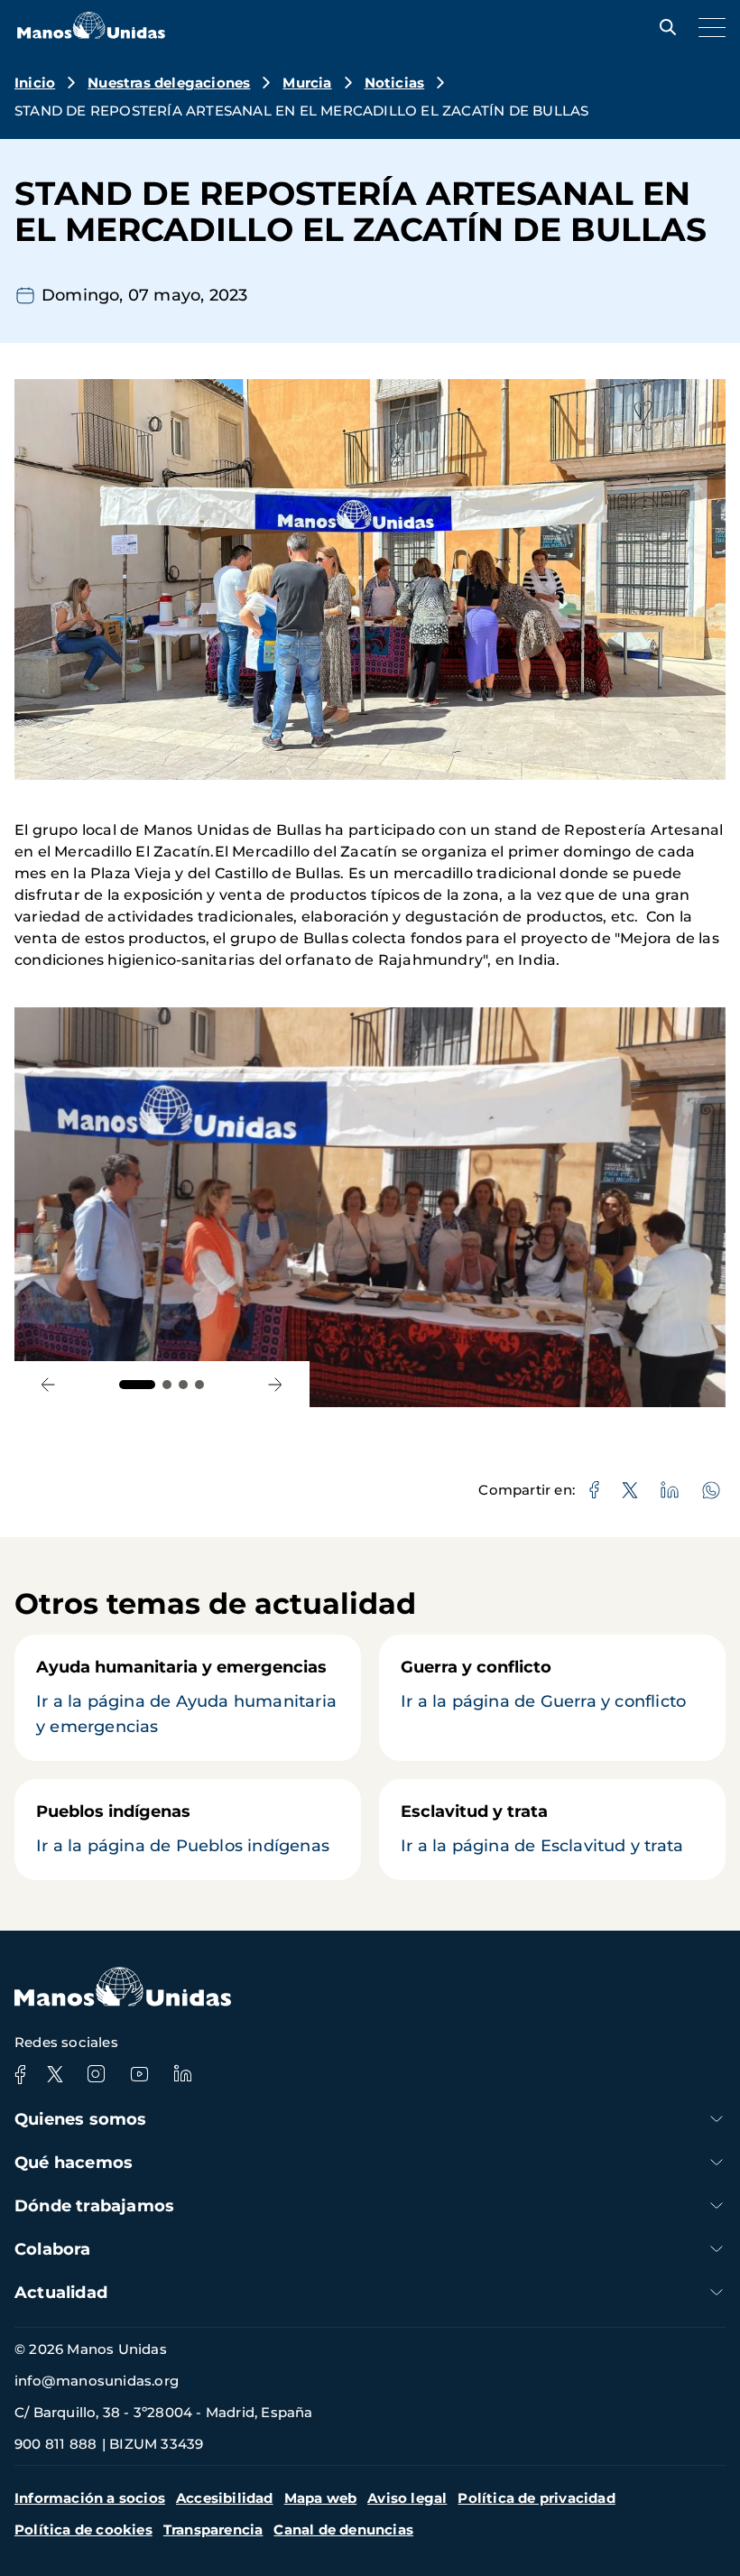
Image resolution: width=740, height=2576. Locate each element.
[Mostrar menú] (708, 27)
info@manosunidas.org (97, 2381)
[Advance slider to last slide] (48, 1384)
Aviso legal (407, 2498)
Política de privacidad (536, 2498)
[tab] (137, 1385)
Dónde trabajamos (94, 2206)
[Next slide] (276, 1384)
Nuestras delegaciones (169, 83)
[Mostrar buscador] (663, 27)
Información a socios (90, 2498)
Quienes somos (81, 2119)
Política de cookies (83, 2530)
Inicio (35, 83)
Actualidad (61, 2293)
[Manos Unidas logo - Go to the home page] (91, 34)
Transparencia (213, 2530)
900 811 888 (55, 2444)
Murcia (307, 83)
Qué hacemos (74, 2163)
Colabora (53, 2249)
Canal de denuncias (343, 2530)
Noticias (395, 83)
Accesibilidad (225, 2498)
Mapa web (321, 2498)
